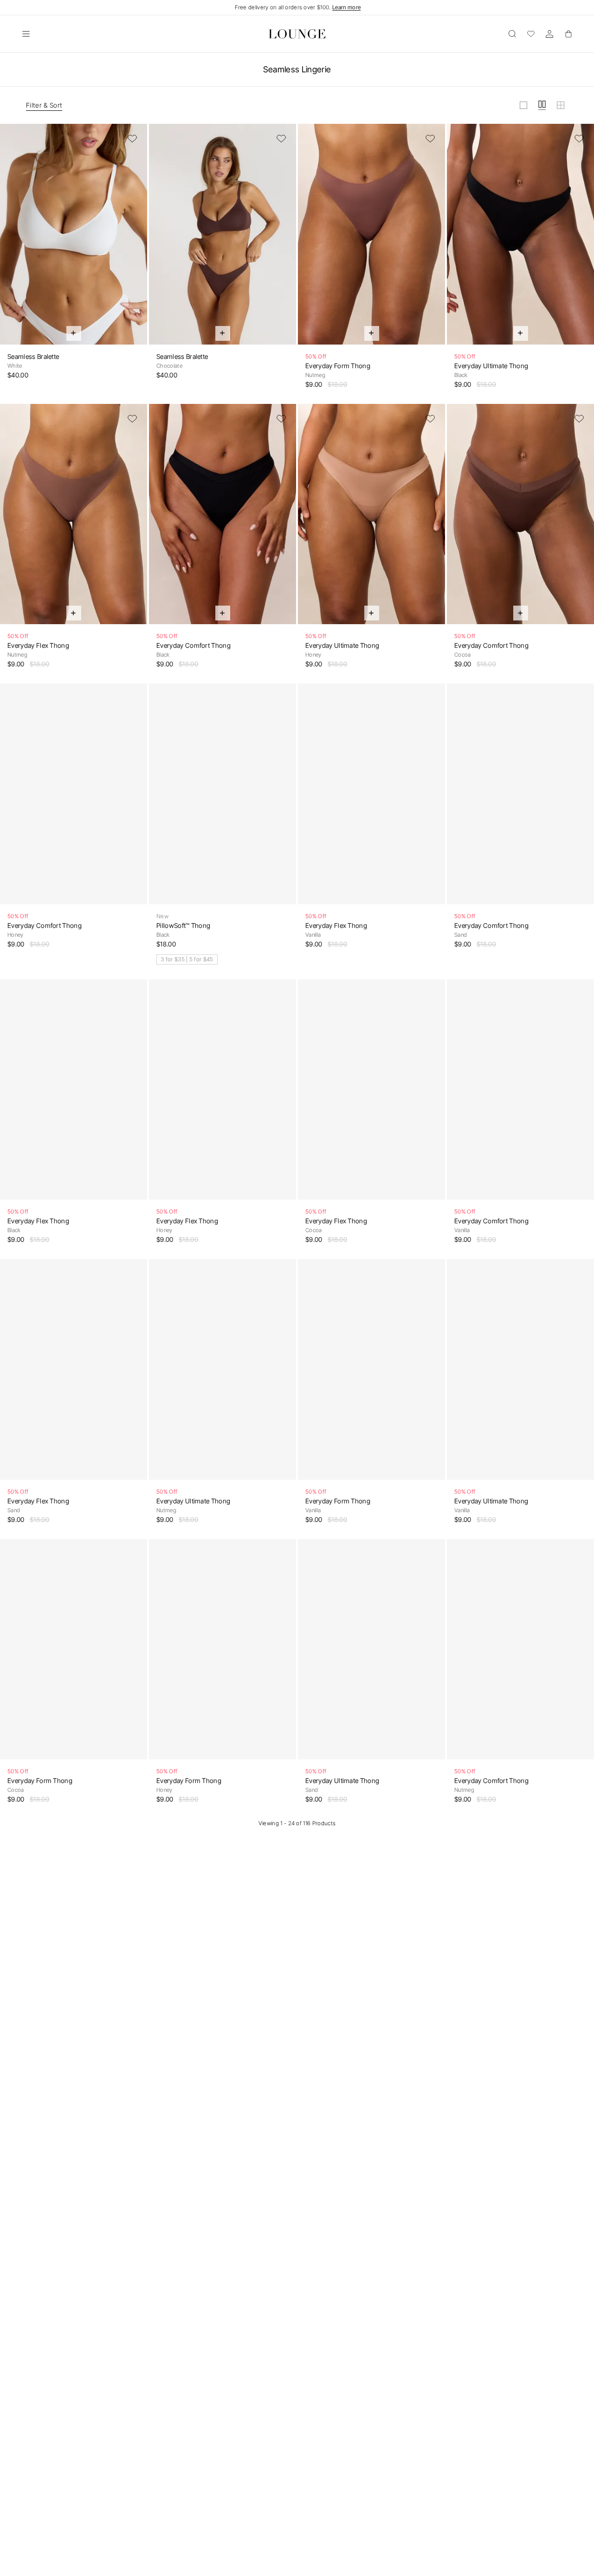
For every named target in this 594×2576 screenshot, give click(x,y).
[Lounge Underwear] (297, 34)
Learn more (346, 7)
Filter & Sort (44, 105)
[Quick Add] (74, 333)
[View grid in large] (523, 105)
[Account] (549, 34)
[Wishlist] (531, 34)
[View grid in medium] (542, 105)
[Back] (13, 240)
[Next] (134, 240)
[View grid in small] (561, 105)
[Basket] (568, 34)
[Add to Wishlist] (132, 139)
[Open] (26, 34)
